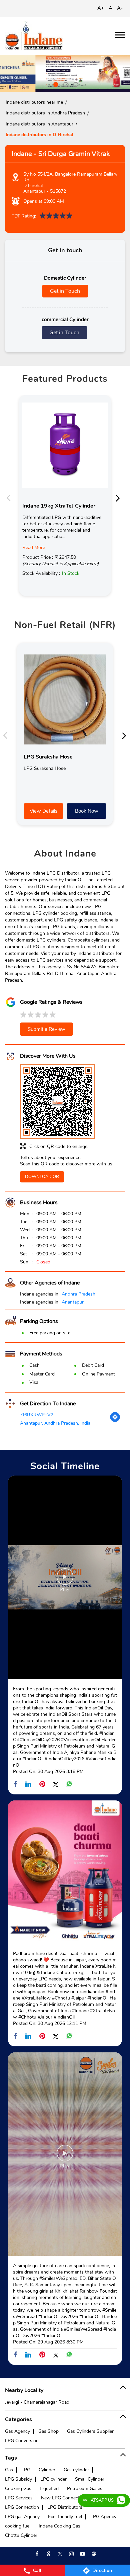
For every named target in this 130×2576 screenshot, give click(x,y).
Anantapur (73, 1302)
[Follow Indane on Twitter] (59, 2554)
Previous (10, 498)
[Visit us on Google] (48, 2554)
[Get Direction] (115, 1421)
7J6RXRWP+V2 (37, 1415)
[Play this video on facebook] (65, 1580)
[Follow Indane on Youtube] (82, 2554)
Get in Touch (65, 291)
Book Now (87, 811)
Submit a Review (46, 1029)
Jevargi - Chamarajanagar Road (37, 2402)
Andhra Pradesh (78, 1294)
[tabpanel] (65, 73)
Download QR (42, 1177)
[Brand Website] (93, 2554)
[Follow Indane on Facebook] (37, 2554)
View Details (43, 811)
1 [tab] (55, 84)
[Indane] (34, 36)
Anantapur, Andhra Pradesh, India (55, 1423)
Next (120, 498)
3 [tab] (75, 84)
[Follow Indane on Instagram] (71, 2554)
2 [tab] (65, 84)
